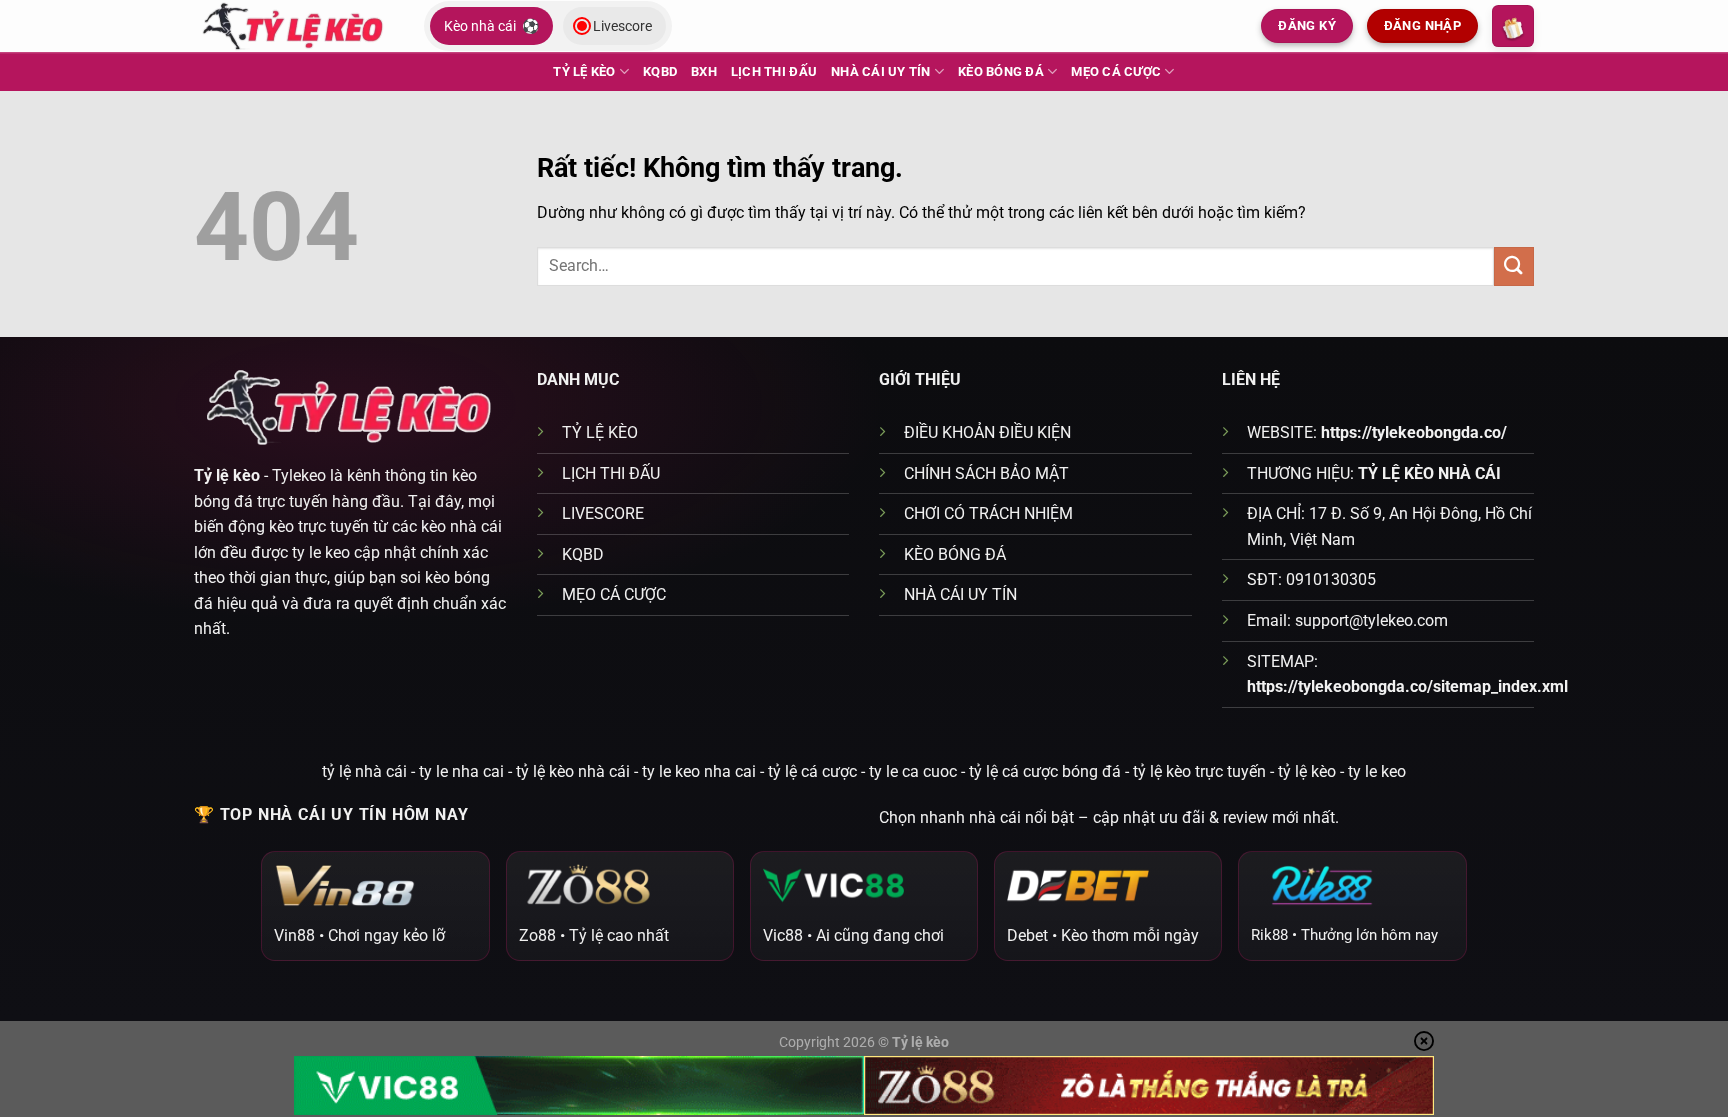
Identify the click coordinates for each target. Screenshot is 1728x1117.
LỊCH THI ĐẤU (774, 71)
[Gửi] (1514, 266)
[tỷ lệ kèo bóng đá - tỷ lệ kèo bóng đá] (294, 25)
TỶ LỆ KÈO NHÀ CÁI (1429, 473)
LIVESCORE (603, 513)
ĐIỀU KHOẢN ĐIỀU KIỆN (987, 432)
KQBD (660, 71)
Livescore (622, 26)
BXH (704, 71)
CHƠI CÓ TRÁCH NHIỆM (988, 513)
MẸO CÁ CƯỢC (1116, 71)
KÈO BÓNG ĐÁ (1001, 71)
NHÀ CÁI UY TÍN (881, 71)
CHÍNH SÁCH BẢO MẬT (986, 473)
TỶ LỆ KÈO (584, 71)
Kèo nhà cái (491, 26)
